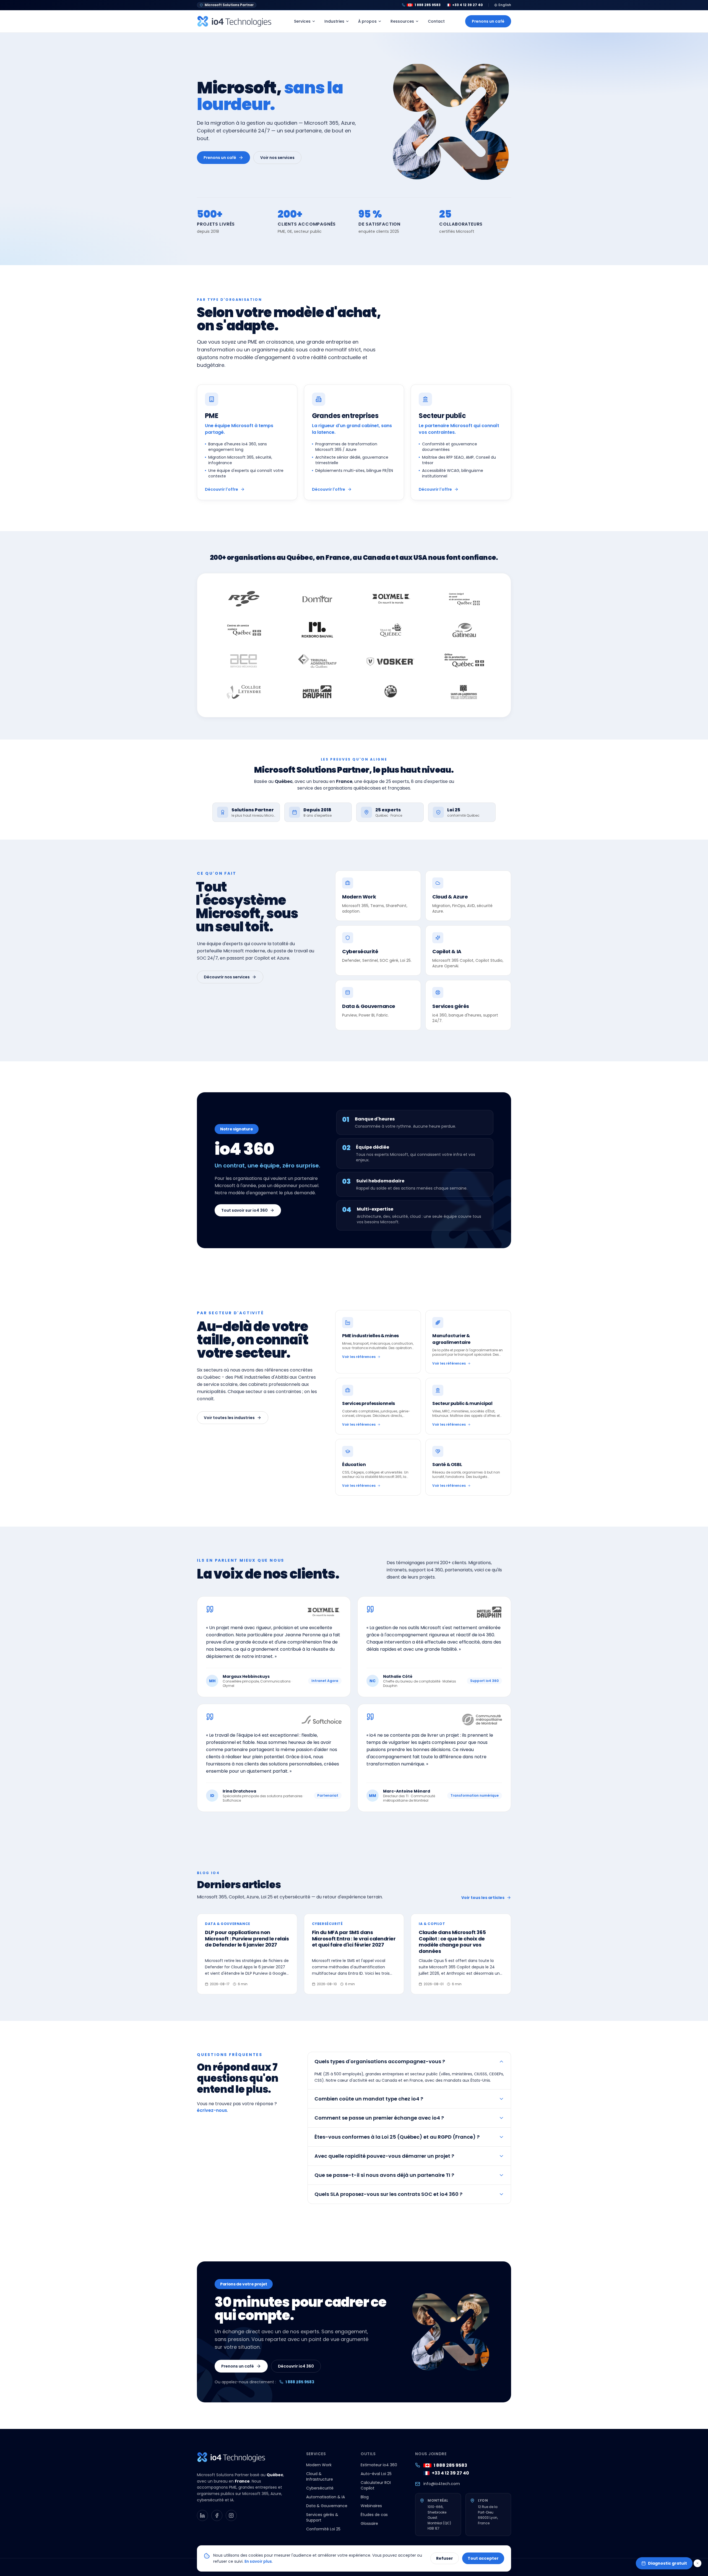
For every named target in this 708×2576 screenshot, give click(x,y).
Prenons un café (488, 21)
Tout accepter (483, 2558)
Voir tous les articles (483, 1898)
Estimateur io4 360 (379, 2465)
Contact (436, 21)
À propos (367, 21)
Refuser (445, 2558)
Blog (365, 2497)
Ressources (402, 21)
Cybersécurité (320, 2488)
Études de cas (374, 2515)
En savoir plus (258, 2561)
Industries (334, 21)
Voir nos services (277, 158)
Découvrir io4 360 (296, 2366)
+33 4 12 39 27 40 (450, 2473)
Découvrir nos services (227, 977)
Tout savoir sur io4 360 (244, 1210)
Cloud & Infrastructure (320, 2476)
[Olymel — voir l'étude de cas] (391, 599)
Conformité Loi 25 (323, 2529)
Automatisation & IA (326, 2497)
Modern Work (319, 2465)
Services (302, 21)
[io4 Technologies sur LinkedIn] (202, 2515)
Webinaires (371, 2506)
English (505, 5)
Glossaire (369, 2523)
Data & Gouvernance (327, 2506)
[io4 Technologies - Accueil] (235, 21)
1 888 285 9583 (300, 2382)
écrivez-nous (212, 2110)
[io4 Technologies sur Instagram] (231, 2515)
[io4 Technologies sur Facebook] (217, 2515)
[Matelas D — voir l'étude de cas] (317, 692)
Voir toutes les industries (229, 1418)
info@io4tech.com (442, 2484)
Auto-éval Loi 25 (376, 2474)
